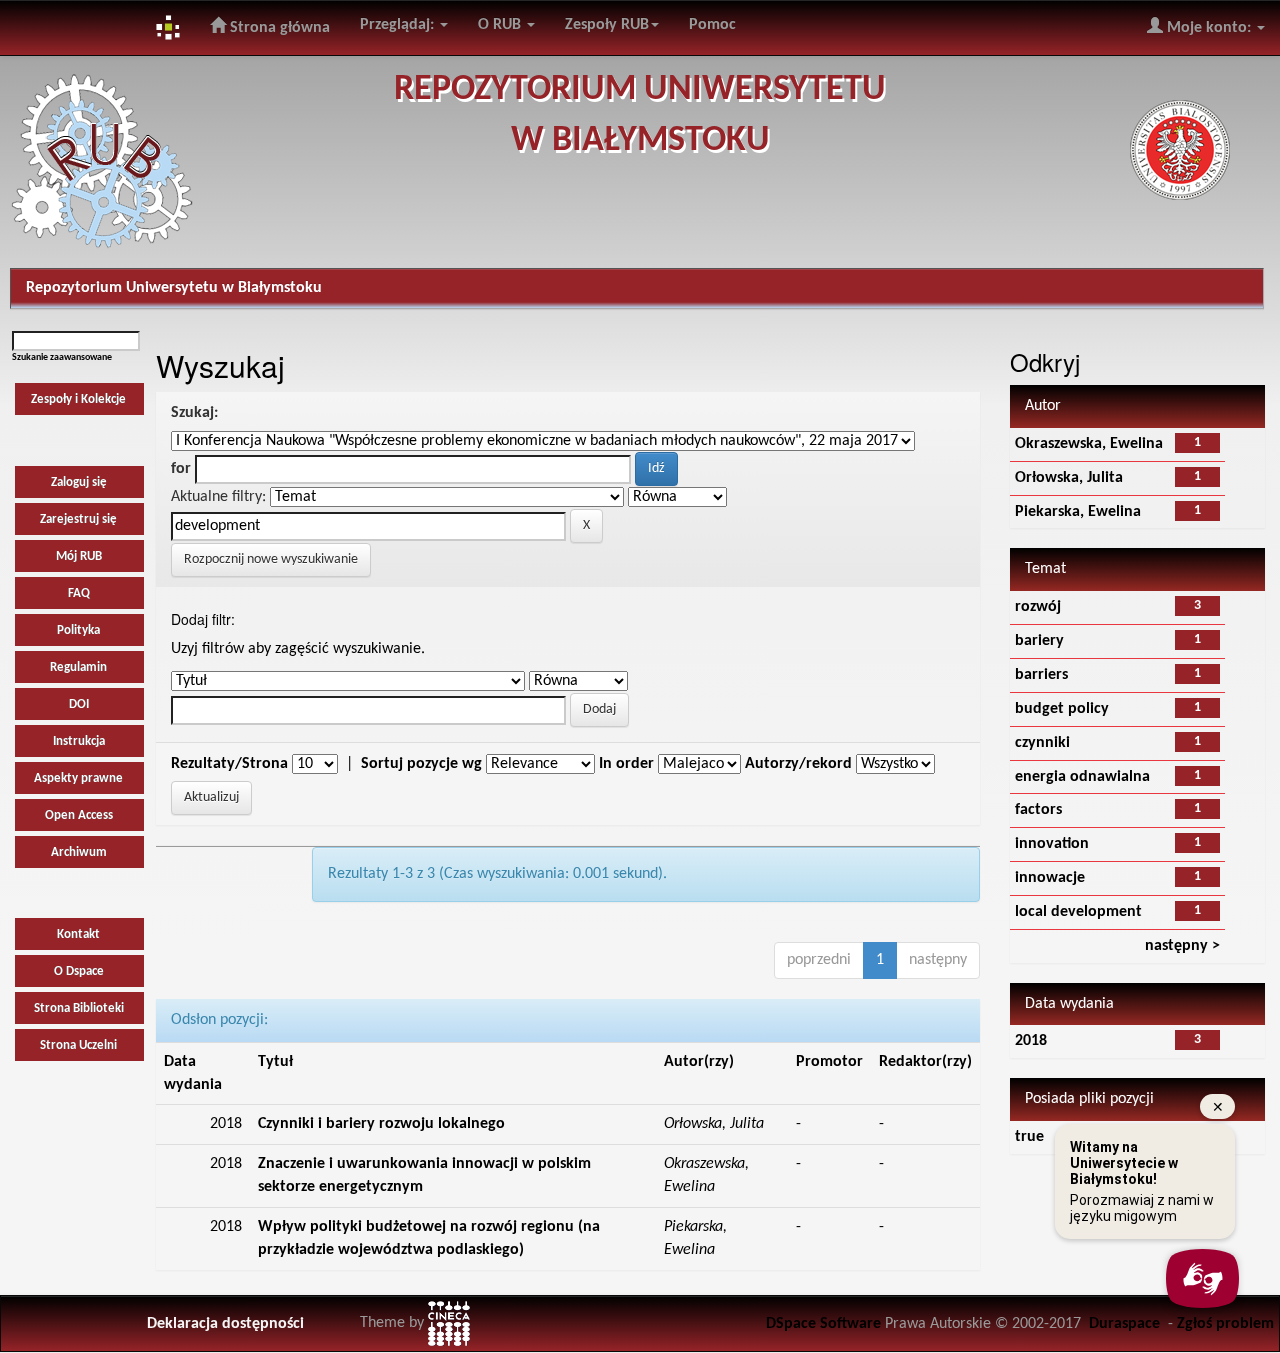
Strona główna (278, 28)
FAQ (79, 593)
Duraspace (1124, 1324)
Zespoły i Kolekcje (78, 399)
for (181, 469)
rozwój (1038, 607)
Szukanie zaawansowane (62, 357)
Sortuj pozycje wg (421, 764)
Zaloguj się (79, 482)
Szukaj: (194, 413)
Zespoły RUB (607, 25)
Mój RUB (79, 556)
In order (626, 764)
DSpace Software (823, 1324)
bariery (1039, 641)
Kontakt (78, 934)
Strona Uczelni (78, 1045)
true (1029, 1137)
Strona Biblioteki (79, 1008)
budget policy (1062, 709)
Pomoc (712, 25)
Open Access (79, 815)
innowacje (1050, 878)
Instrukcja (79, 741)
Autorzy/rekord (798, 764)
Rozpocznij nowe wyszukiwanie (271, 559)
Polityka (78, 630)
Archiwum (79, 852)
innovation (1052, 844)
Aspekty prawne (78, 778)
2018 (1031, 1041)
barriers (1041, 675)
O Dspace (79, 971)
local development (1078, 912)
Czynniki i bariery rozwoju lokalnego (381, 1124)
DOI (79, 704)
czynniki (1042, 743)
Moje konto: (1209, 28)
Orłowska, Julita (1069, 478)
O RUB (501, 25)
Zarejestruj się (78, 519)
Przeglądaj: (399, 25)
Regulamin (78, 667)
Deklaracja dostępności (225, 1324)
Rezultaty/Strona (229, 764)
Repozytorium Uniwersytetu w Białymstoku (174, 288)
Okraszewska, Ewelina (1089, 444)
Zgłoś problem (1225, 1324)
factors (1038, 810)
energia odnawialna (1082, 777)
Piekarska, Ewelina (1078, 512)
